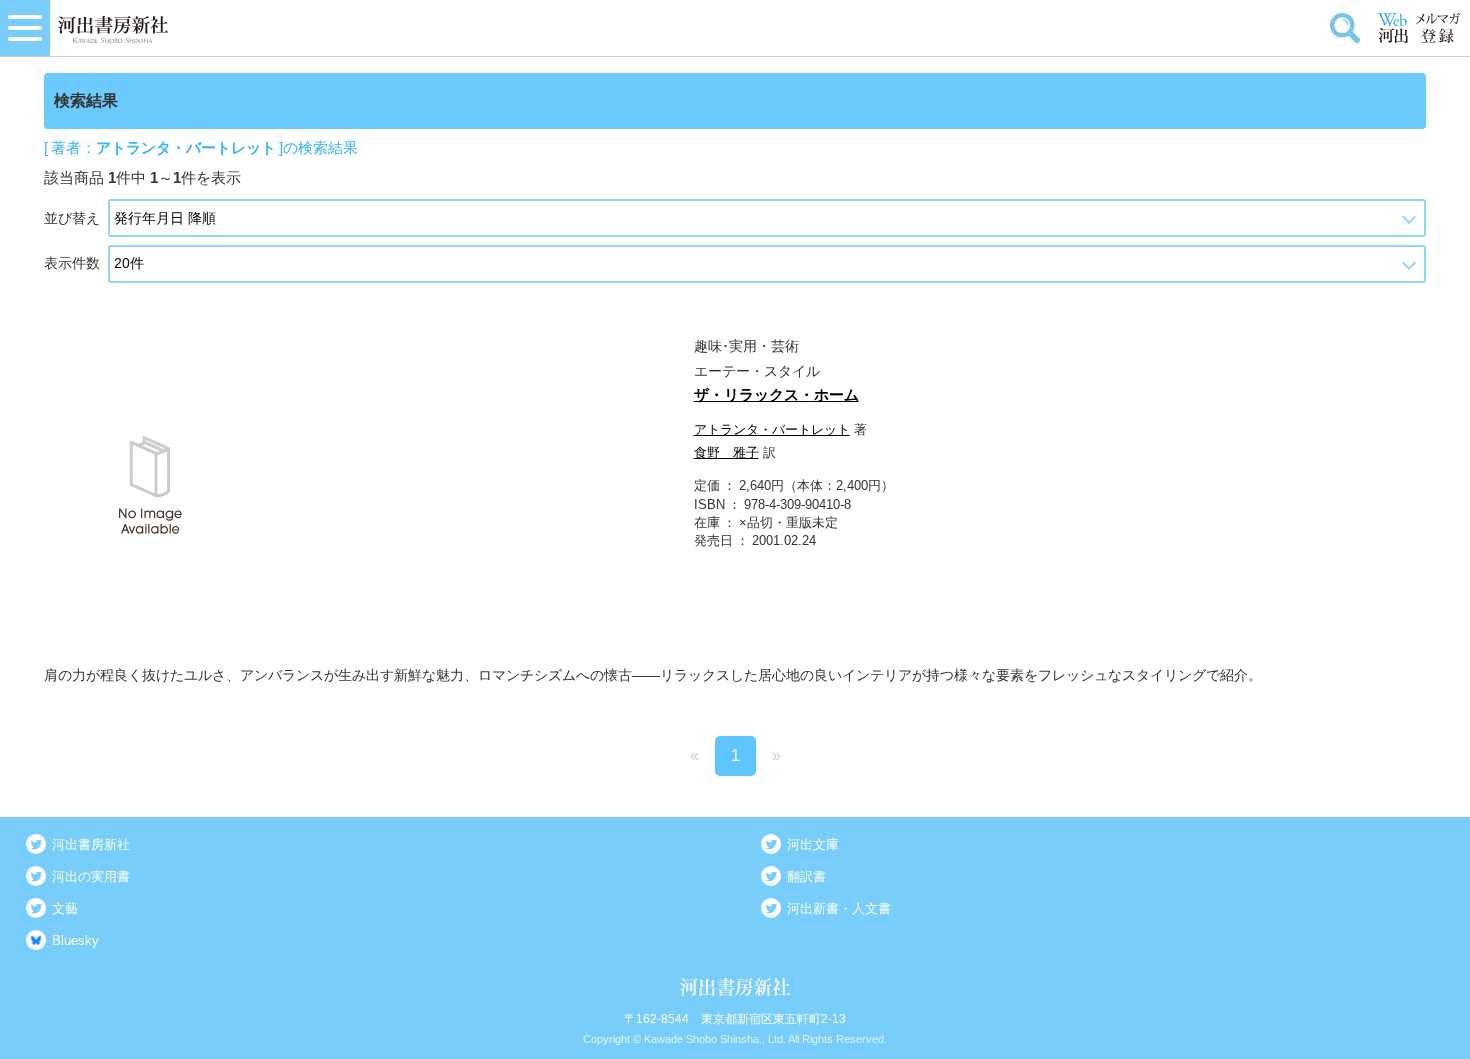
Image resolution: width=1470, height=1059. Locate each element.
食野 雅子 (726, 452)
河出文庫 (813, 844)
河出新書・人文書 (839, 908)
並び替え (72, 218)
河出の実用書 (91, 876)
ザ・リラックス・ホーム (776, 394)
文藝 (65, 908)
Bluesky (75, 940)
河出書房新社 (91, 844)
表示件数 (72, 263)
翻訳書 (806, 876)
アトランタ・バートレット (772, 429)
